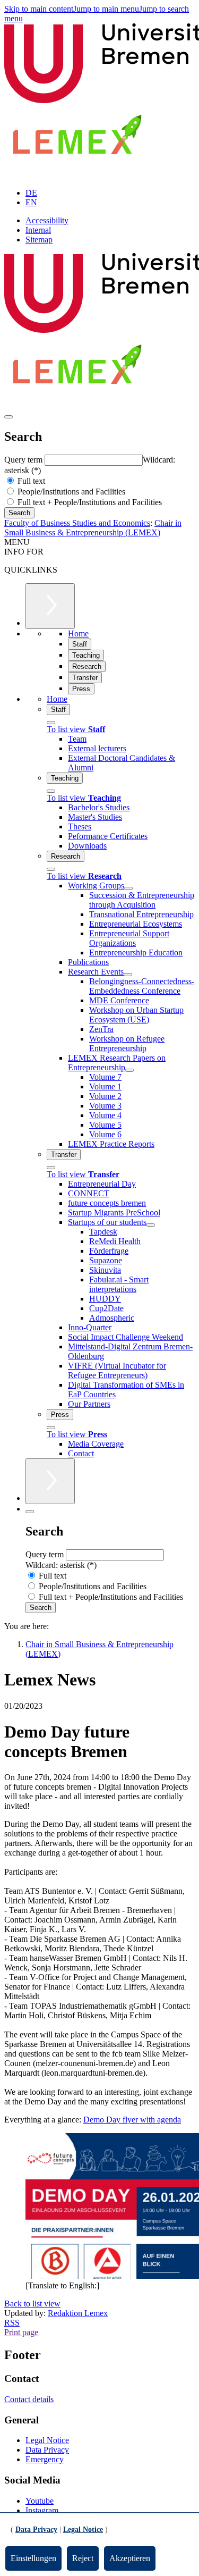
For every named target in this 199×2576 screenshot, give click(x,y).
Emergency (45, 2459)
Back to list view (32, 2304)
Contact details (29, 2399)
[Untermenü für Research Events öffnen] (128, 975)
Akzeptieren (130, 2558)
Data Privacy (47, 2450)
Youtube (40, 2501)
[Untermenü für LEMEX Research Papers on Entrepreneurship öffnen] (129, 1070)
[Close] (51, 723)
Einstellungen (33, 2558)
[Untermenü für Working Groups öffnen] (128, 888)
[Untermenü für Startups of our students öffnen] (151, 1225)
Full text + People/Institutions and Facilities (89, 502)
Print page (21, 2332)
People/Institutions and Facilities (70, 492)
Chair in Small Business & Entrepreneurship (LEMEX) (93, 528)
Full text (30, 481)
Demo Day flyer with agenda (132, 2120)
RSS (12, 2323)
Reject (83, 2558)
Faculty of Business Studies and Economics (77, 523)
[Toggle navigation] (8, 417)
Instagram (42, 2510)
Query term (24, 460)
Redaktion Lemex (78, 2313)
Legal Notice (47, 2440)
